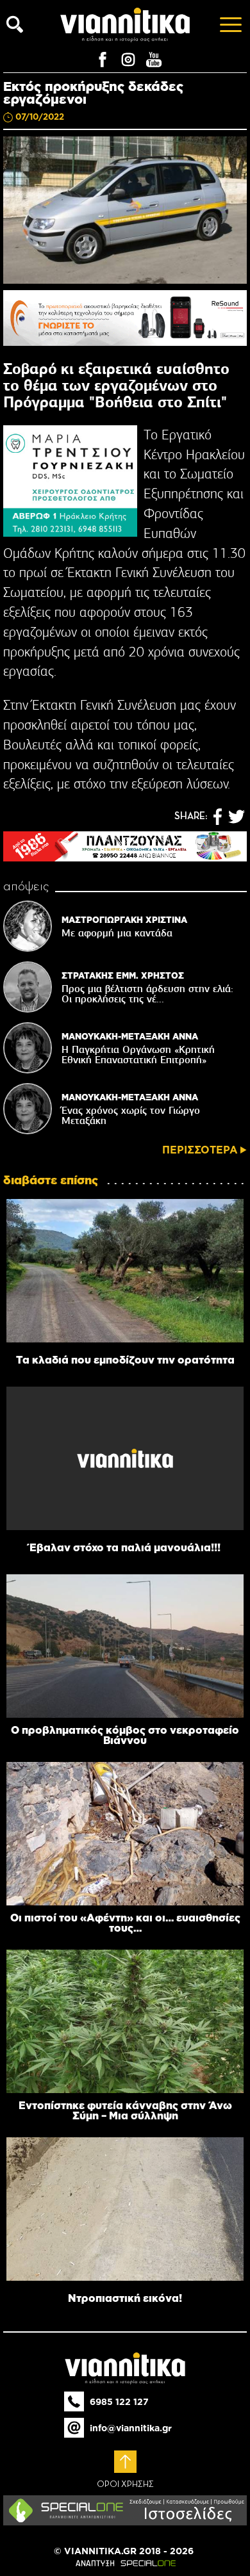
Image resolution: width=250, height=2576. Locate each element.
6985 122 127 (119, 2402)
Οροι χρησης (125, 2484)
